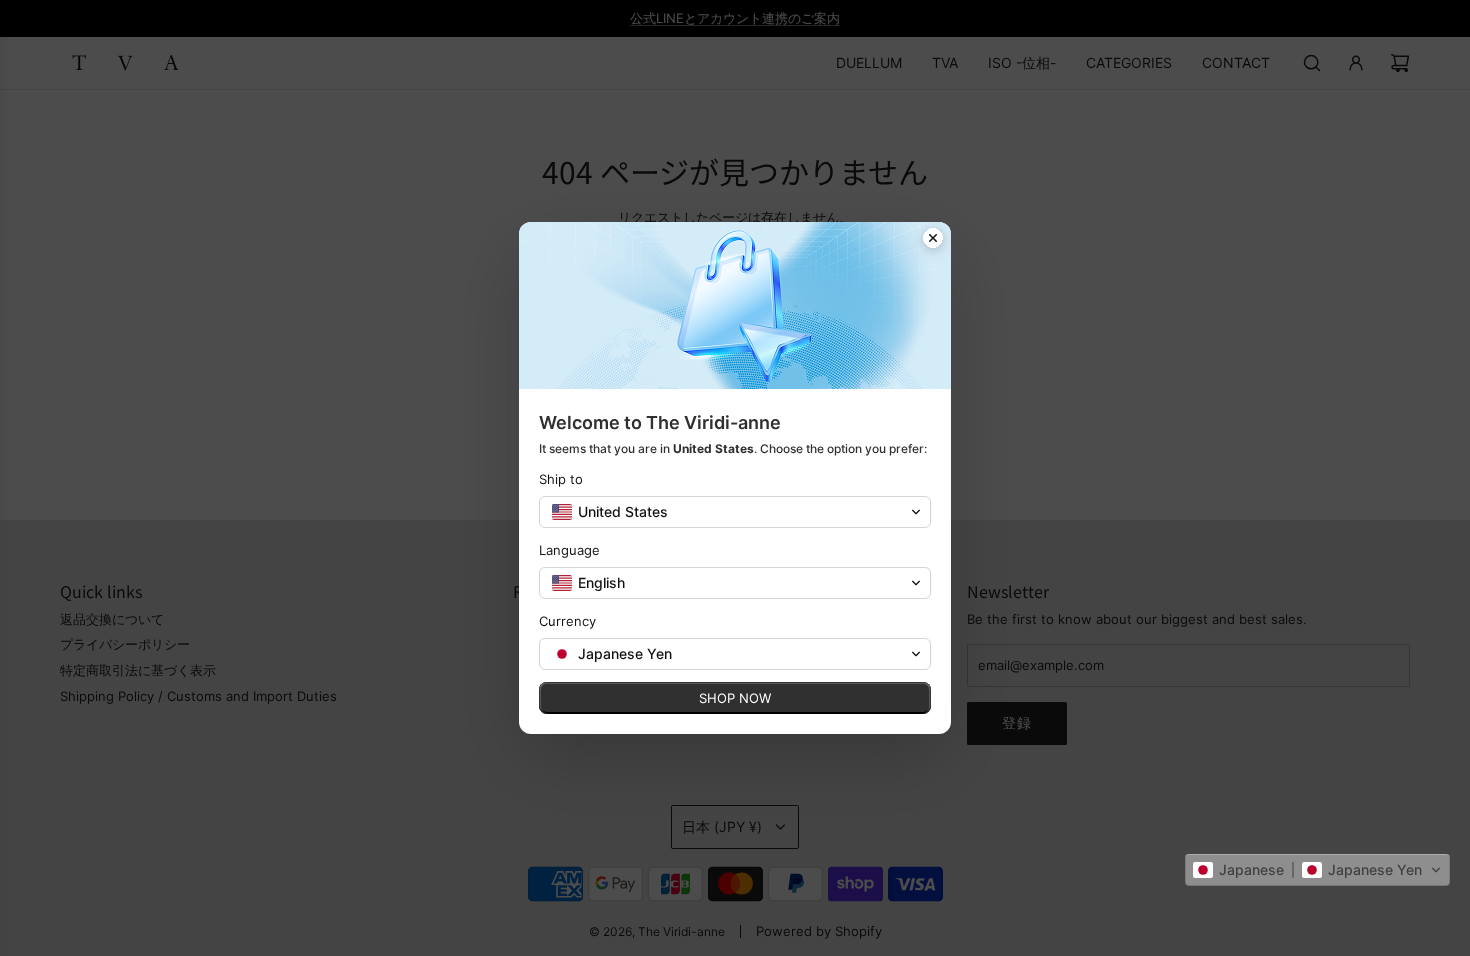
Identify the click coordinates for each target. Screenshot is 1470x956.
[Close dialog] (933, 240)
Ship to (561, 479)
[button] (1317, 870)
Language (569, 550)
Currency (567, 621)
